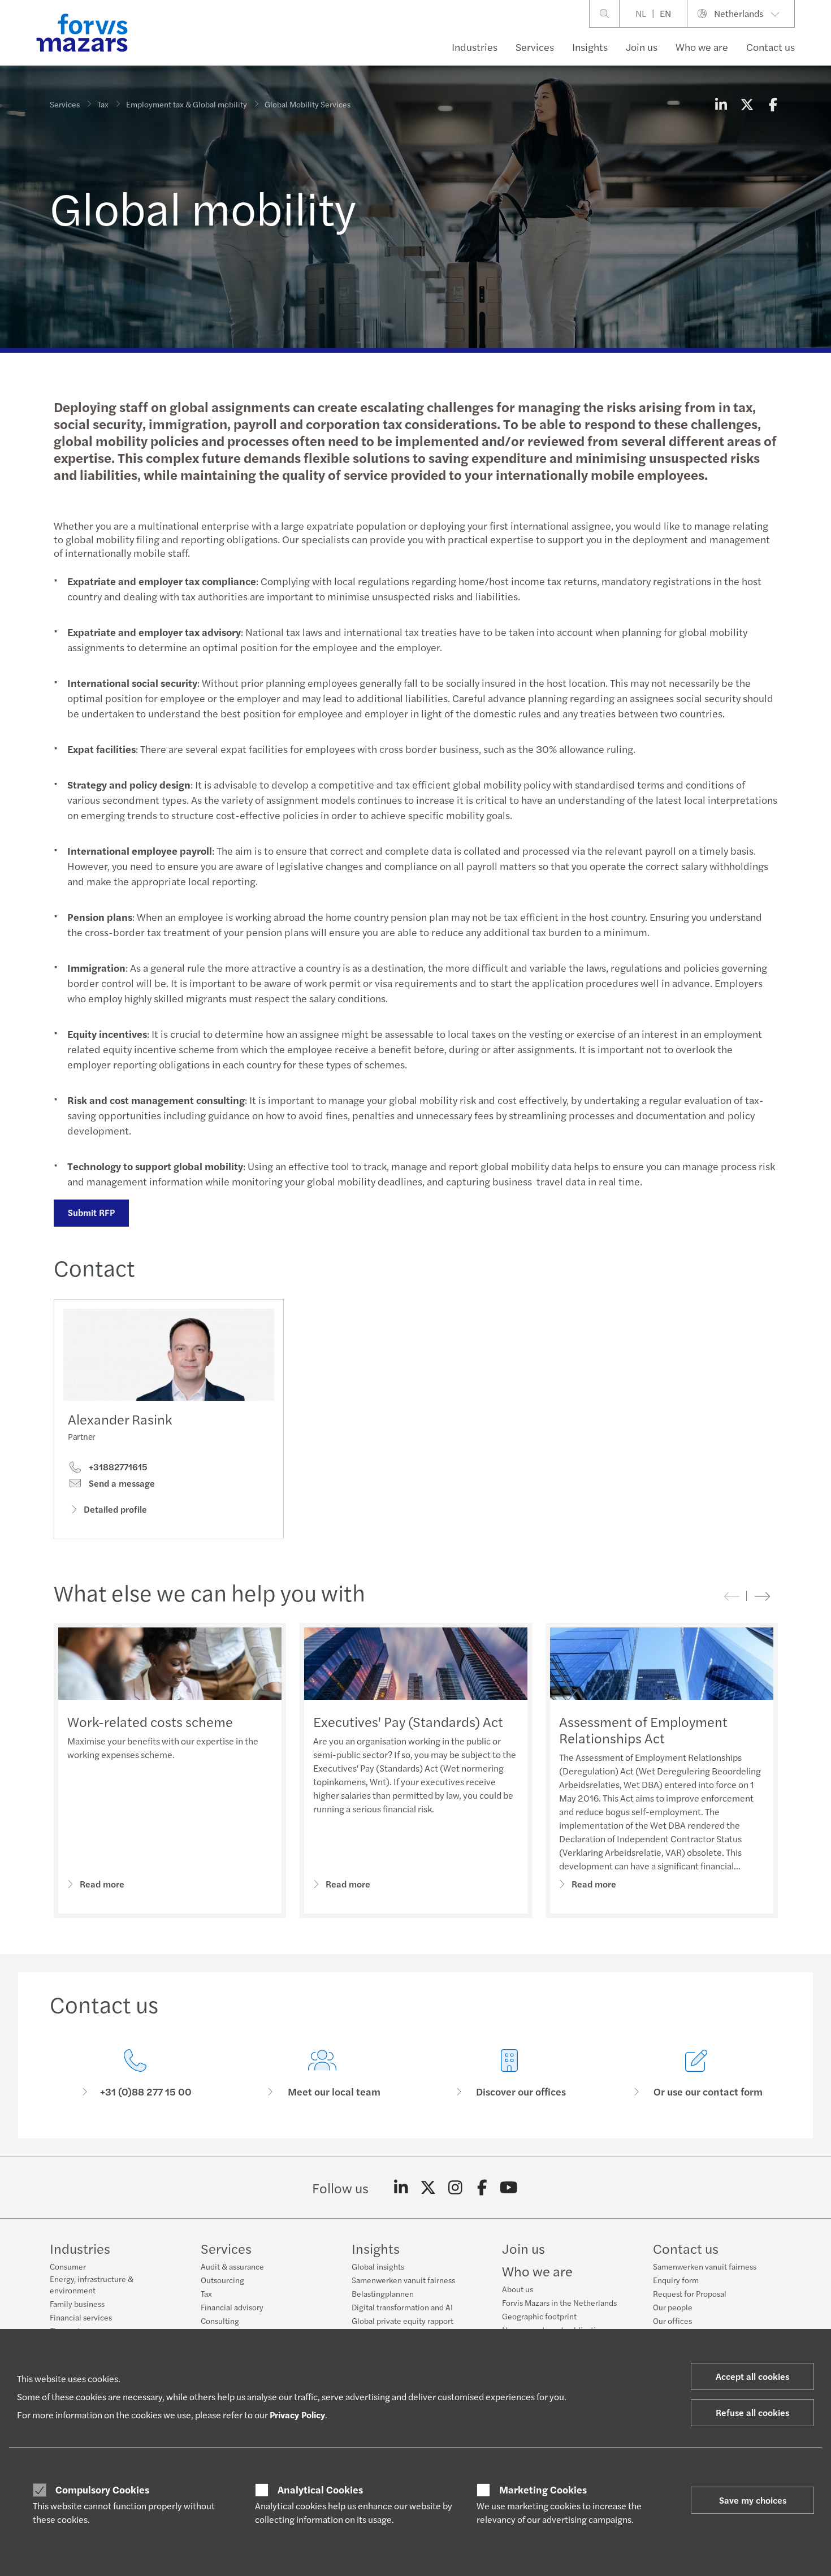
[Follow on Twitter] (428, 2188)
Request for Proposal (690, 2293)
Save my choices (753, 2500)
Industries (475, 47)
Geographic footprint (539, 2316)
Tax (103, 104)
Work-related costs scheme (150, 1721)
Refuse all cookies (752, 2412)
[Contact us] (135, 2074)
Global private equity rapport (402, 2320)
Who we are (702, 47)
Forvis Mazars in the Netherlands (559, 2302)
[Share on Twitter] (747, 104)
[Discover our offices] (509, 2074)
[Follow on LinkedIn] (401, 2188)
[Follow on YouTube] (509, 2188)
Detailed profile (115, 1509)
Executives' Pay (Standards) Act (408, 1721)
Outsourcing (222, 2280)
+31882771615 (117, 1467)
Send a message (121, 1483)
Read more (102, 1884)
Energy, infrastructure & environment (92, 2284)
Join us (642, 47)
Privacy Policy (297, 2415)
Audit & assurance (232, 2266)
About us (518, 2289)
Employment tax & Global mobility (187, 104)
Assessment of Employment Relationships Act (643, 1729)
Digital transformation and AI (402, 2307)
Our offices (672, 2320)
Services (535, 47)
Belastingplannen (383, 2293)
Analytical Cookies (320, 2490)
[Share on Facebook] (773, 104)
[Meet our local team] (322, 2074)
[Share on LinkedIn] (721, 104)
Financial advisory (232, 2307)
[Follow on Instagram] (455, 2188)
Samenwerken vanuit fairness (403, 2280)
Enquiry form (676, 2280)
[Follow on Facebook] (482, 2188)
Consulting (220, 2320)
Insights (590, 47)
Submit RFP (91, 1212)
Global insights (378, 2266)
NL (641, 13)
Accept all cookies (752, 2376)
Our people (673, 2307)
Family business (77, 2304)
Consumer (68, 2266)
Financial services (81, 2317)
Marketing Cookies (543, 2490)
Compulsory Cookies (102, 2490)
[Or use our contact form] (696, 2074)
